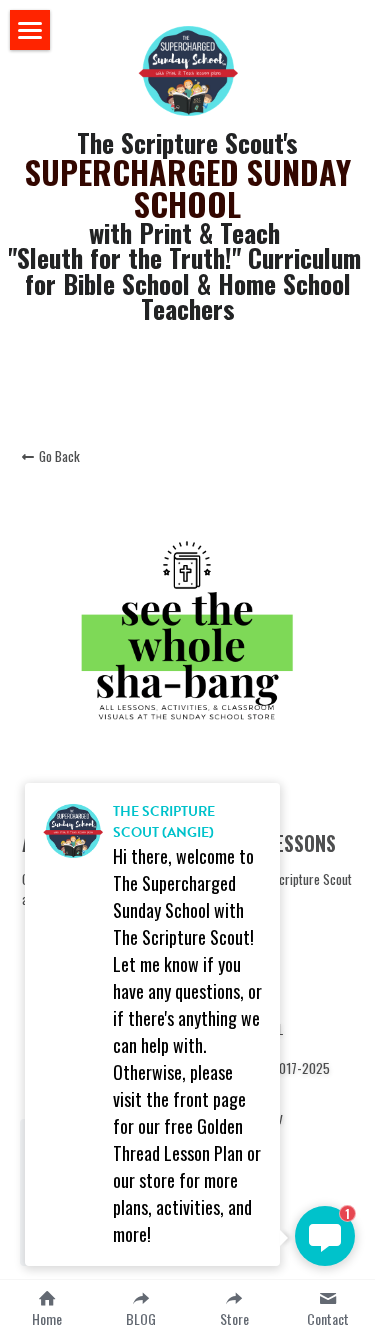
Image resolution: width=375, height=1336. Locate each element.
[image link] (188, 68)
